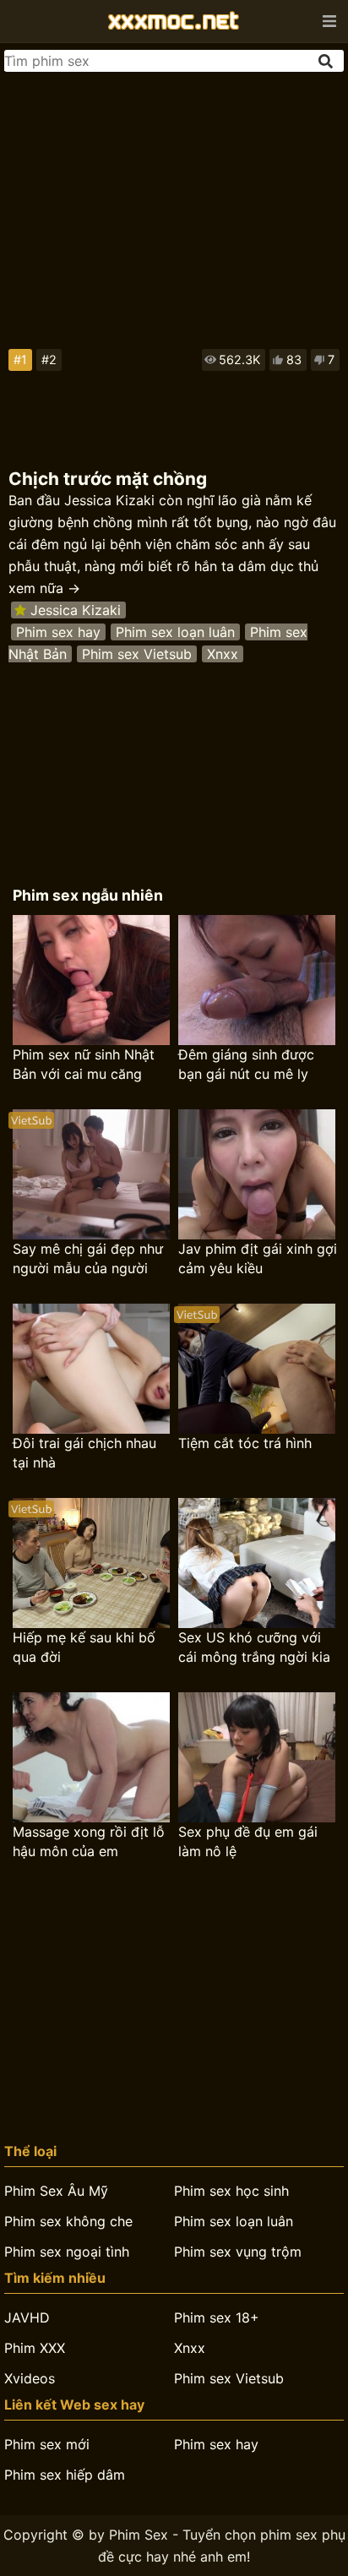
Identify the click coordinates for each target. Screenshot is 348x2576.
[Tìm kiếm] (327, 61)
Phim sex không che (68, 2221)
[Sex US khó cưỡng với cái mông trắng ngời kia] (257, 1563)
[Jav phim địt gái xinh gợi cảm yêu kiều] (257, 1174)
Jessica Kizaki (76, 610)
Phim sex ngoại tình (67, 2252)
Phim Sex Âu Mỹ (56, 2191)
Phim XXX (35, 2348)
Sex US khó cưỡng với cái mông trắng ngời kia (254, 1647)
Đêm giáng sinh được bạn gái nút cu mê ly (246, 1064)
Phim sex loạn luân (175, 632)
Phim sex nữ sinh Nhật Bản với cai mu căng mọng (84, 1065)
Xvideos (30, 2378)
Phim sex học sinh (231, 2191)
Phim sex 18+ (217, 2317)
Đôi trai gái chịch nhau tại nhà (84, 1453)
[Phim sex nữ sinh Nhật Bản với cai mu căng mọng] (91, 980)
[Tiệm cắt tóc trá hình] (257, 1369)
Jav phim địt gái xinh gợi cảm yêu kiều (258, 1258)
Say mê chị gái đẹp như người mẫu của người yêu (88, 1259)
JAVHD (27, 2317)
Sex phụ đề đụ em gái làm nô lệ (248, 1841)
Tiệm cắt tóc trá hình (245, 1443)
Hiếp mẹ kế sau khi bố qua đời (84, 1647)
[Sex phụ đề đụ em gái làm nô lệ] (257, 1757)
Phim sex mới (47, 2444)
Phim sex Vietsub (137, 654)
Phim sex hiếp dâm (65, 2475)
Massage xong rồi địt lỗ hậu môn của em (89, 1841)
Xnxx (223, 654)
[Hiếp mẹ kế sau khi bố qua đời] (91, 1563)
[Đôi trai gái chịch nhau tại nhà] (91, 1369)
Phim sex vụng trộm (238, 2252)
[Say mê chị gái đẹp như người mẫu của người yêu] (91, 1174)
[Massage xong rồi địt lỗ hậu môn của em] (91, 1757)
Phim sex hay (58, 632)
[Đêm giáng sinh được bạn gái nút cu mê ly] (257, 980)
